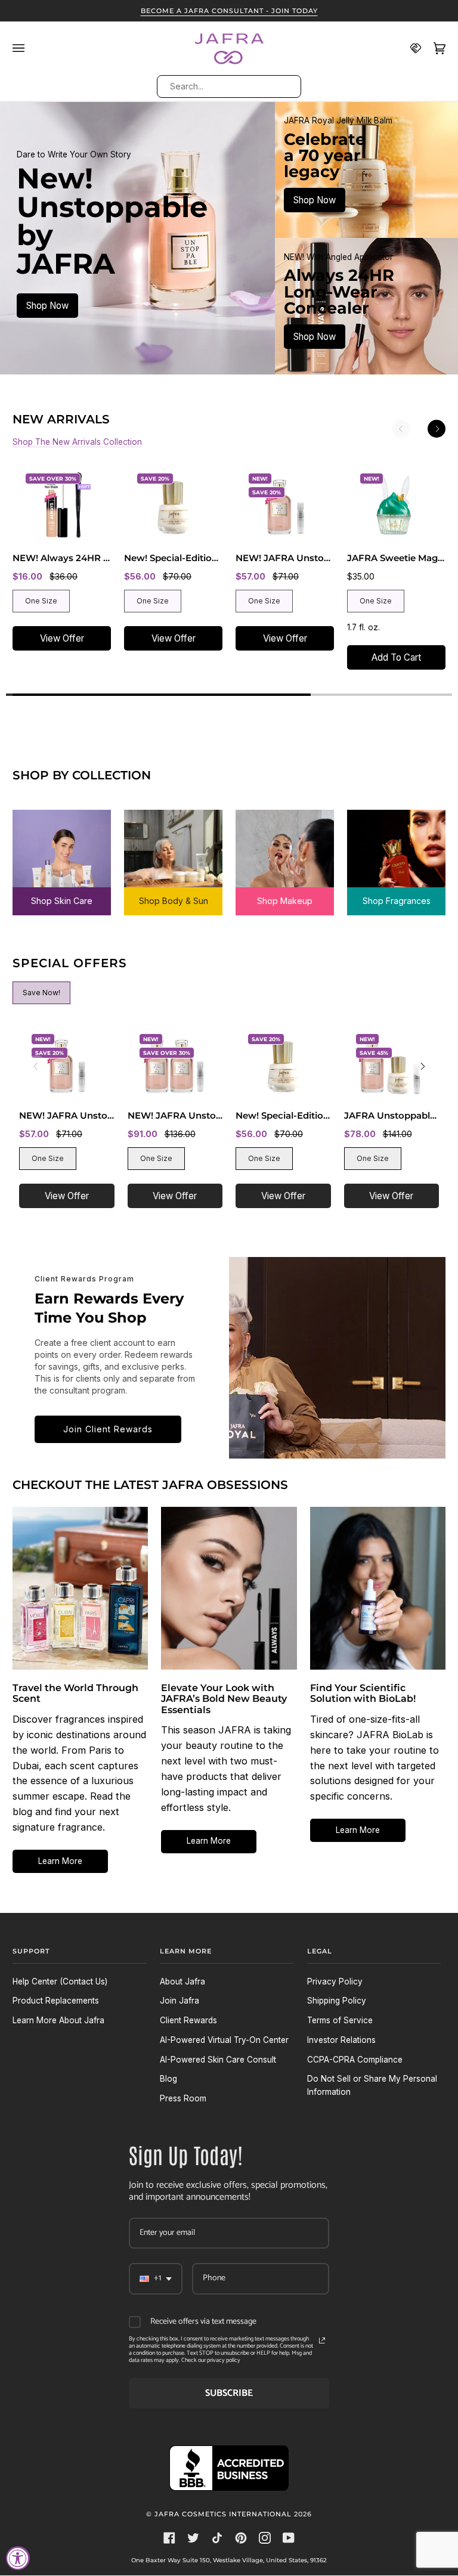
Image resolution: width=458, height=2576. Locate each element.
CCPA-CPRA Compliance (355, 2060)
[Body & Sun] (173, 854)
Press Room (183, 2098)
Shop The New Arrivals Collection (77, 442)
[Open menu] (24, 48)
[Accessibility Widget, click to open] (18, 2558)
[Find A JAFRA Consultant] (410, 48)
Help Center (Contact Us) (60, 1981)
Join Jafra (180, 2001)
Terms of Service (340, 2020)
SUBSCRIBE (229, 2393)
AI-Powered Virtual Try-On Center (224, 2040)
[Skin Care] (62, 854)
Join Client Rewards (108, 1429)
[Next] (437, 429)
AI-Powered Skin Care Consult (218, 2060)
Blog (168, 2079)
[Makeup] (285, 854)
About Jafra (182, 1981)
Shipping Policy (337, 2001)
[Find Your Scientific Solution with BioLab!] (378, 1588)
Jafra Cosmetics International (223, 2514)
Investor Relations (341, 2040)
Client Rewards (188, 2020)
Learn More (60, 1861)
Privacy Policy (335, 1981)
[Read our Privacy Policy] (322, 2340)
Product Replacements (56, 2001)
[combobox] (228, 86)
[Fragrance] (396, 854)
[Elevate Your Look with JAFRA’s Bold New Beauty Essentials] (229, 1588)
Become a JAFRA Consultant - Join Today (229, 11)
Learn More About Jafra (58, 2020)
